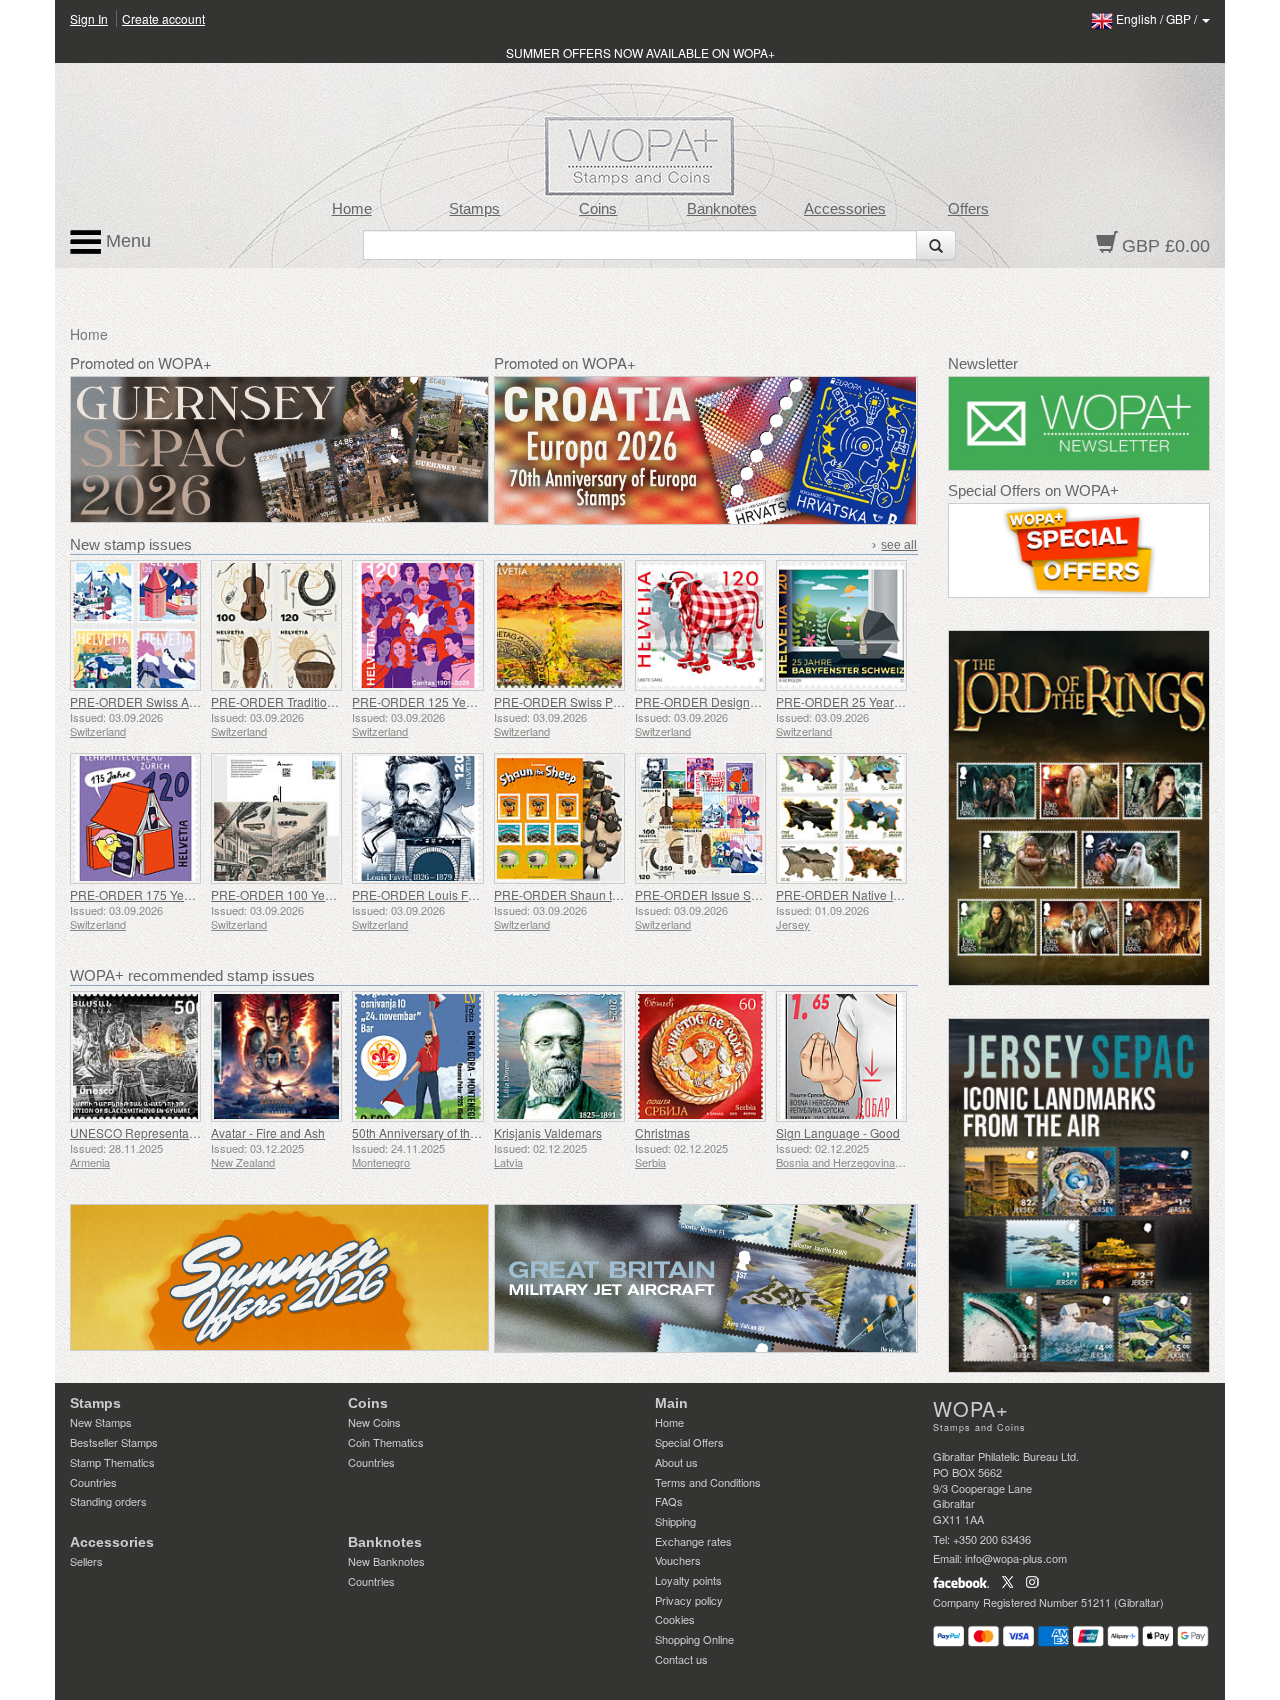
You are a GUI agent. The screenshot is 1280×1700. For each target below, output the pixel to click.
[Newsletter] (1079, 423)
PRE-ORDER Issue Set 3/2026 (718, 894)
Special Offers (689, 1442)
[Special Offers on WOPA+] (1079, 550)
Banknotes (722, 209)
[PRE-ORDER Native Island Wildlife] (841, 818)
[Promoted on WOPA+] (279, 1277)
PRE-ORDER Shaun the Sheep (579, 894)
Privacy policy (689, 1600)
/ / (1158, 18)
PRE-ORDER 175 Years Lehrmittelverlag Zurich (199, 894)
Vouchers (678, 1560)
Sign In (89, 18)
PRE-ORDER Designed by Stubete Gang (746, 701)
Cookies (675, 1619)
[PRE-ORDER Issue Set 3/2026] (700, 818)
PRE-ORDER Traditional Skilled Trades (317, 701)
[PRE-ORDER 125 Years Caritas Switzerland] (417, 625)
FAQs (669, 1501)
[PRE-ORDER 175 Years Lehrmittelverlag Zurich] (135, 818)
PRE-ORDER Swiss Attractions (154, 701)
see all (899, 545)
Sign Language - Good (838, 1132)
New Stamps (101, 1422)
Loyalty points (688, 1580)
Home (352, 209)
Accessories (845, 209)
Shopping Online (694, 1639)
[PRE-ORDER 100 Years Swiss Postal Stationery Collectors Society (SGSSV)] (276, 818)
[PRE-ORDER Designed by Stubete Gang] (700, 625)
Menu (126, 241)
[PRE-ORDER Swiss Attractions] (135, 625)
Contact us (681, 1659)
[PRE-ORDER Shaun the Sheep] (559, 818)
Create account (163, 18)
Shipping (675, 1521)
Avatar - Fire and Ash (268, 1132)
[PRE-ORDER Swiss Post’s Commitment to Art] (559, 625)
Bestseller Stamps (114, 1442)
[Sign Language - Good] (841, 1056)
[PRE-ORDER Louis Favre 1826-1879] (417, 818)
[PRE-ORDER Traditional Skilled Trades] (276, 625)
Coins (598, 209)
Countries (93, 1482)
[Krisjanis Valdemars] (559, 1056)
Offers (968, 209)
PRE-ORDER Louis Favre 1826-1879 (453, 894)
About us (676, 1462)
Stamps (474, 209)
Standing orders (108, 1501)
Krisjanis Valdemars (548, 1132)
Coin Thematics (386, 1442)
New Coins (374, 1422)
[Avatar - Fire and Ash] (276, 1056)
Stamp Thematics (112, 1462)
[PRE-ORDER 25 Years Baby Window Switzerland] (841, 625)
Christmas (662, 1132)
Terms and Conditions (708, 1482)
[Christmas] (700, 1056)
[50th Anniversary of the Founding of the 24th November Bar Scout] (417, 1056)
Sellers (86, 1561)
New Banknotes (386, 1561)
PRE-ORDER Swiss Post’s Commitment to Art (617, 701)
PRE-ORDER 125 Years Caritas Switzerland (472, 701)
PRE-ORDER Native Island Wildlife (871, 894)
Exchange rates (693, 1541)
